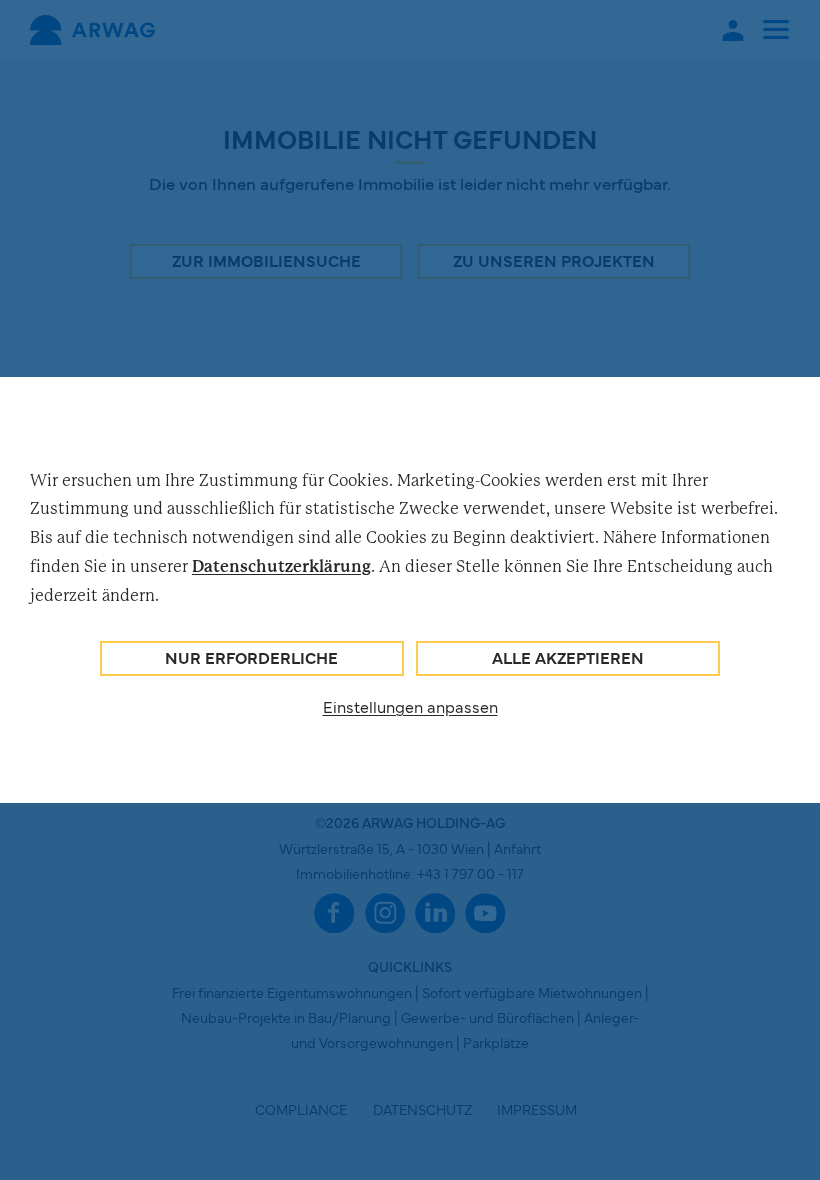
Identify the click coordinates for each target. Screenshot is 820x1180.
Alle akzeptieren (568, 657)
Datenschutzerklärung (281, 566)
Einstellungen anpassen (410, 706)
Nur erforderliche (251, 657)
